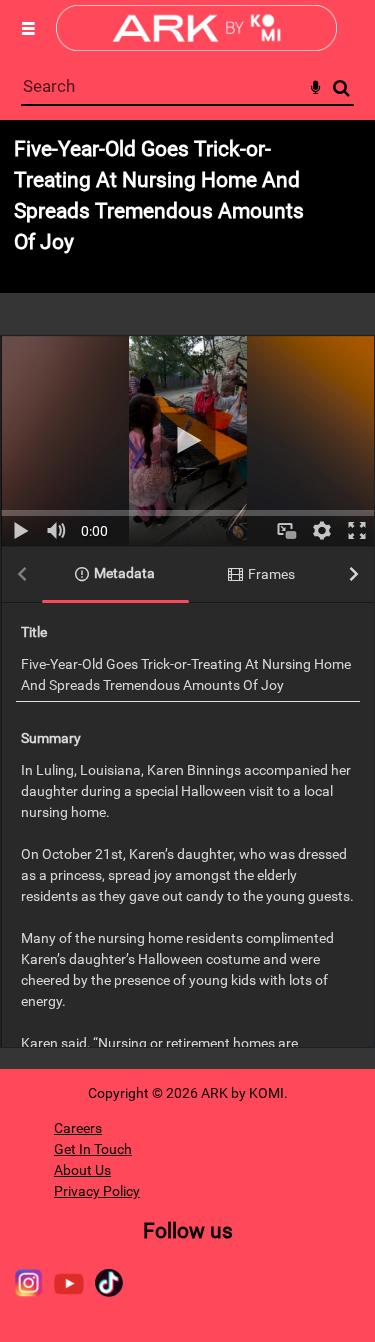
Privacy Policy (97, 1191)
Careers (78, 1128)
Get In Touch (93, 1149)
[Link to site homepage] (196, 45)
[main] (187, 594)
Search (341, 88)
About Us (82, 1170)
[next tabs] (354, 575)
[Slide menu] (28, 28)
